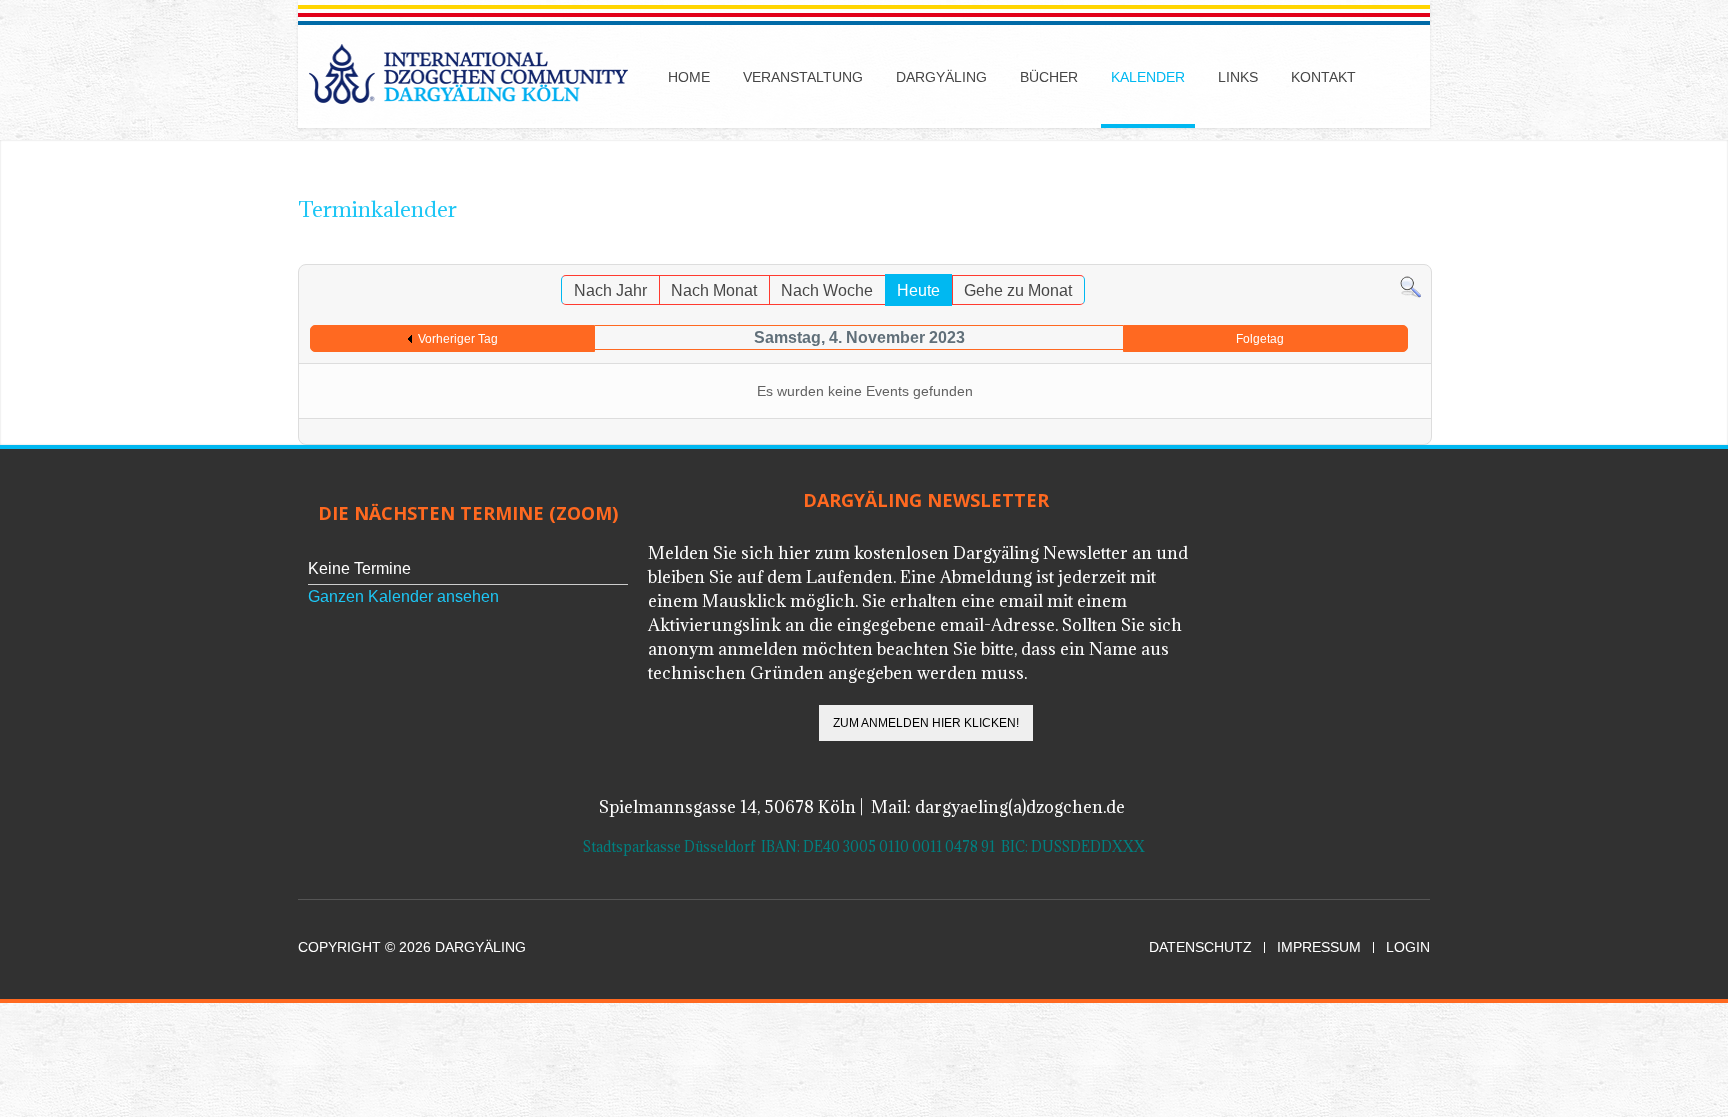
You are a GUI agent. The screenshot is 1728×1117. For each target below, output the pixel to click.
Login (1408, 947)
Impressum (1319, 947)
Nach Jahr (610, 290)
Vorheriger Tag (458, 339)
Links (1238, 77)
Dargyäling (941, 77)
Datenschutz (1200, 947)
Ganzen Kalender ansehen (403, 596)
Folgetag (1260, 339)
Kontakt (1323, 77)
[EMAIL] (1416, 254)
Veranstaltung (803, 77)
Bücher (1049, 77)
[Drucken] (1396, 254)
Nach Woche (827, 290)
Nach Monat (714, 290)
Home (689, 77)
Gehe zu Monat (1018, 290)
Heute (918, 290)
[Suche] (1410, 286)
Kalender (1148, 77)
